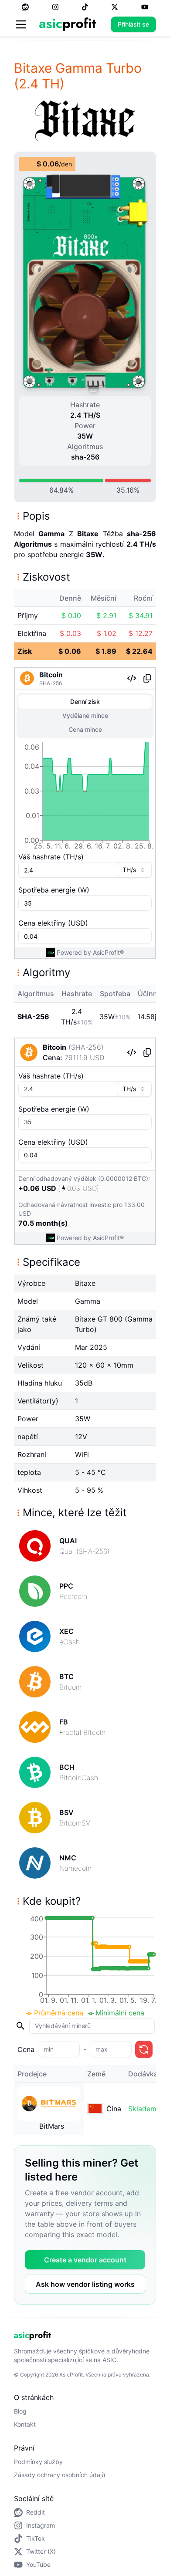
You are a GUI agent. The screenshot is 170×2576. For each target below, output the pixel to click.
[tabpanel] (85, 798)
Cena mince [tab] (85, 729)
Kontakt (25, 2424)
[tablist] (85, 716)
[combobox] (134, 870)
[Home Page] (68, 24)
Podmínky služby (38, 2462)
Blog (20, 2411)
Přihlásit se (133, 24)
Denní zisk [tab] (85, 701)
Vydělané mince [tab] (85, 715)
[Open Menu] (21, 24)
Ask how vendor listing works (85, 2284)
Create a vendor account (85, 2260)
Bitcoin (51, 675)
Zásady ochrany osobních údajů (59, 2475)
